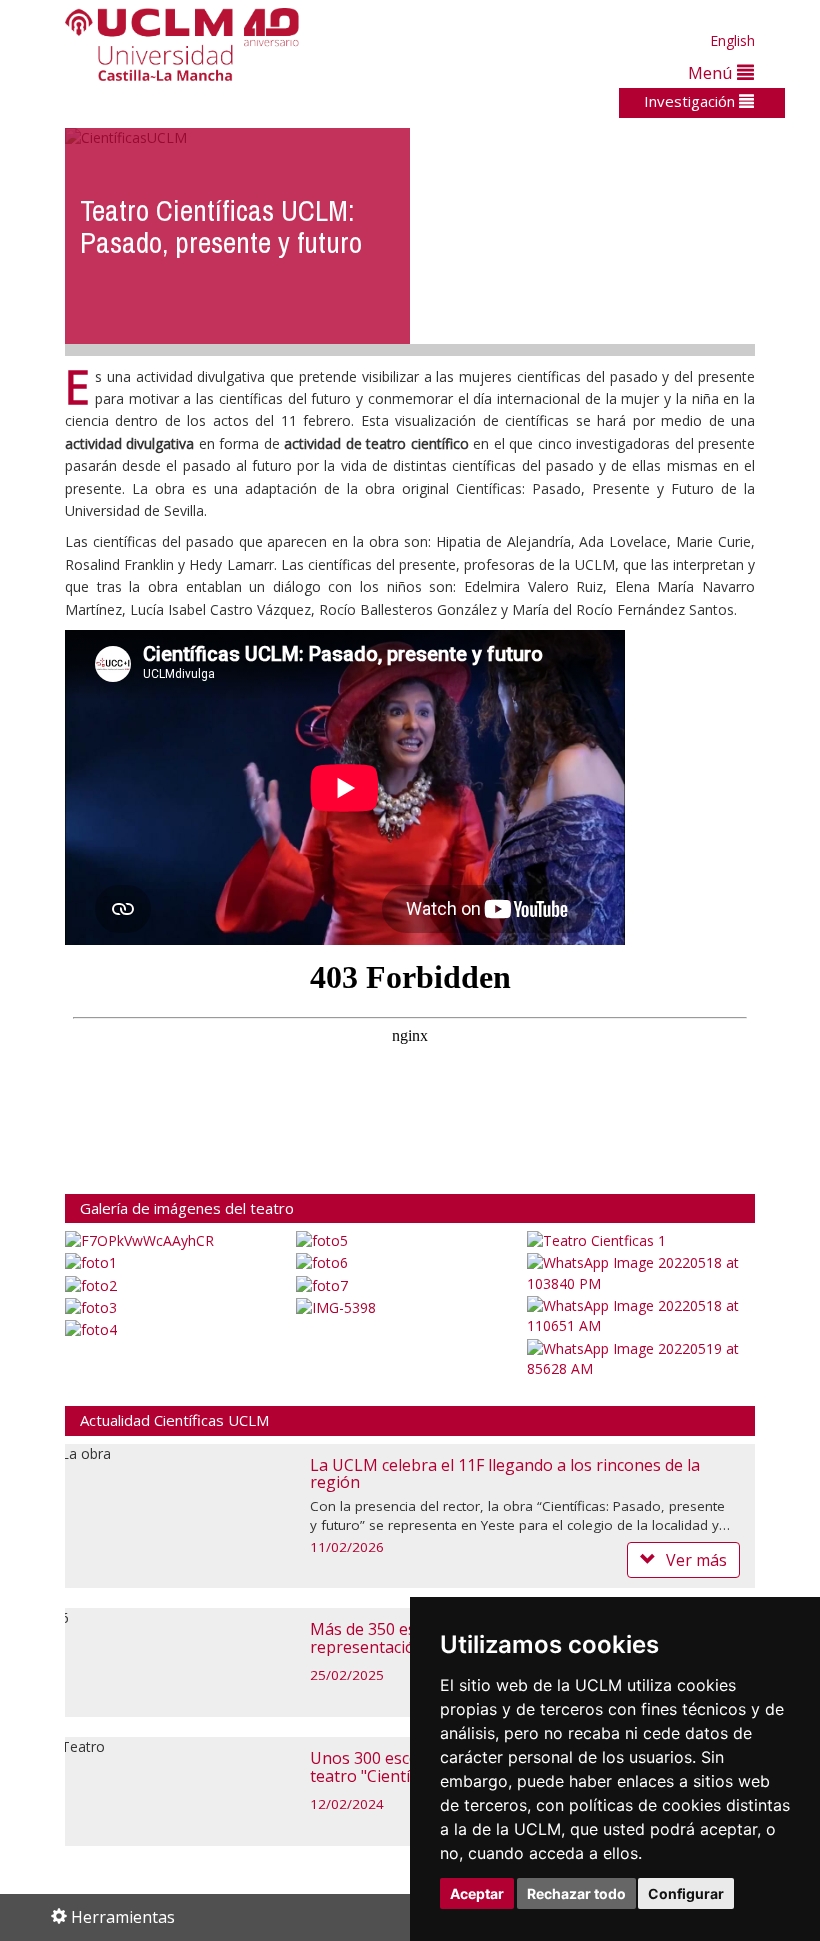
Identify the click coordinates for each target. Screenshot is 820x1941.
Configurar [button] (686, 1893)
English (732, 40)
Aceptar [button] (477, 1893)
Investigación (691, 101)
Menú (712, 72)
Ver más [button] (696, 1560)
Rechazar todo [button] (576, 1893)
